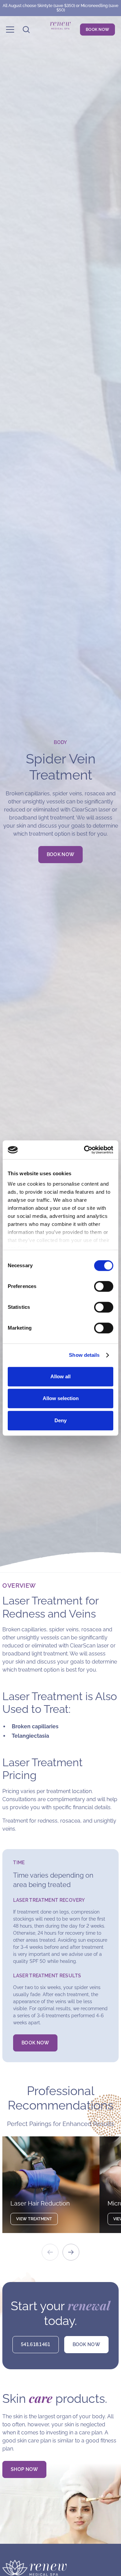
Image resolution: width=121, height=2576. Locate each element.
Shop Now (24, 2469)
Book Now (61, 854)
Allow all (61, 1376)
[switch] (104, 1286)
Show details (84, 1355)
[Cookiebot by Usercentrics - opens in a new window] (85, 1150)
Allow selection (61, 1398)
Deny (61, 1420)
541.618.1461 (35, 2344)
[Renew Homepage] (61, 30)
